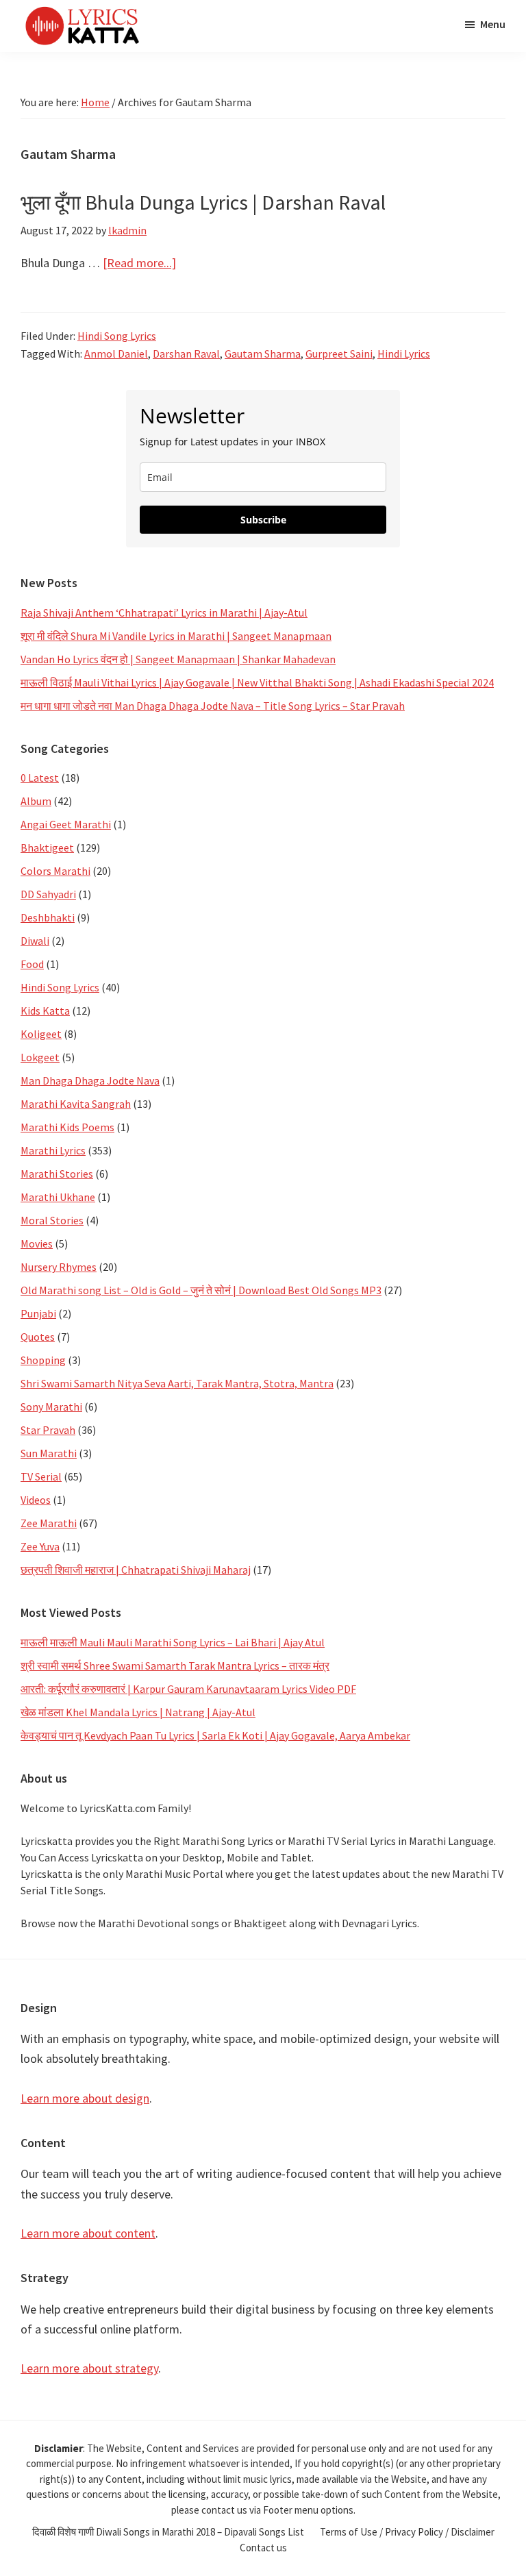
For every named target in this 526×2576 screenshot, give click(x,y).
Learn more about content (88, 2233)
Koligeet (41, 1034)
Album (36, 801)
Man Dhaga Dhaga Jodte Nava (90, 1080)
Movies (37, 1243)
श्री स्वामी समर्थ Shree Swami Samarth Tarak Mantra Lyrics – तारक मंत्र (175, 1665)
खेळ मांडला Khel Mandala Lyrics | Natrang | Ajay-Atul (138, 1712)
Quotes (38, 1337)
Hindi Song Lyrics (117, 336)
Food (32, 964)
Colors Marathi (55, 871)
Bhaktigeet (47, 847)
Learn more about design (85, 2098)
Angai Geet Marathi (66, 824)
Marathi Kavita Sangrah (76, 1104)
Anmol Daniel (116, 354)
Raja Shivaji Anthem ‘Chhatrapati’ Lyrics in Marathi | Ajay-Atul (164, 612)
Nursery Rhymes (59, 1267)
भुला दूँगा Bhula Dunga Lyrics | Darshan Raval (203, 202)
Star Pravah (48, 1430)
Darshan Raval (186, 354)
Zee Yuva (40, 1546)
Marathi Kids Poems (67, 1127)
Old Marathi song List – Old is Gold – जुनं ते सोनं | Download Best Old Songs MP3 (201, 1290)
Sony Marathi (51, 1407)
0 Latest (40, 778)
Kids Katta (45, 1011)
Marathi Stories (57, 1174)
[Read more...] (139, 263)
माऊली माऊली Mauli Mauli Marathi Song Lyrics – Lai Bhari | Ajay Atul (173, 1642)
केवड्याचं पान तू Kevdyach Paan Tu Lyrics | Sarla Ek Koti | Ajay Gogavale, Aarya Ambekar (215, 1735)
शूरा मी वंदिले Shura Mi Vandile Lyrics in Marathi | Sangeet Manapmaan (176, 636)
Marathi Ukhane (58, 1197)
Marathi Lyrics (53, 1150)
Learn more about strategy (89, 2368)
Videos (36, 1500)
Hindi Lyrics (404, 354)
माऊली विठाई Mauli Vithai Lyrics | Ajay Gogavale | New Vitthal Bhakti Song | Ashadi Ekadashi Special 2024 (257, 682)
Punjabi (38, 1313)
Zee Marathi (49, 1523)
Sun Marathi (49, 1453)
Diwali (35, 941)
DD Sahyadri (48, 894)
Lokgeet (40, 1057)
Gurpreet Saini (339, 354)
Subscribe (263, 520)
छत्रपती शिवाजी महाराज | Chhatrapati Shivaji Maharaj (136, 1570)
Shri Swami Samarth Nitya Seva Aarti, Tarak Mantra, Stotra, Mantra (177, 1383)
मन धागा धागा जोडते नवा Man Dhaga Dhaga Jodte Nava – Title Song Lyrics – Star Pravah (213, 706)
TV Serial (41, 1476)
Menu (493, 24)
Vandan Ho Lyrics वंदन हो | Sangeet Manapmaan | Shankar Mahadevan (178, 659)
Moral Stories (52, 1220)
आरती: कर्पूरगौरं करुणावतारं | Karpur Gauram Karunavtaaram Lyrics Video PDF (188, 1689)
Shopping (43, 1360)
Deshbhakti (48, 917)
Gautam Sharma (263, 354)
